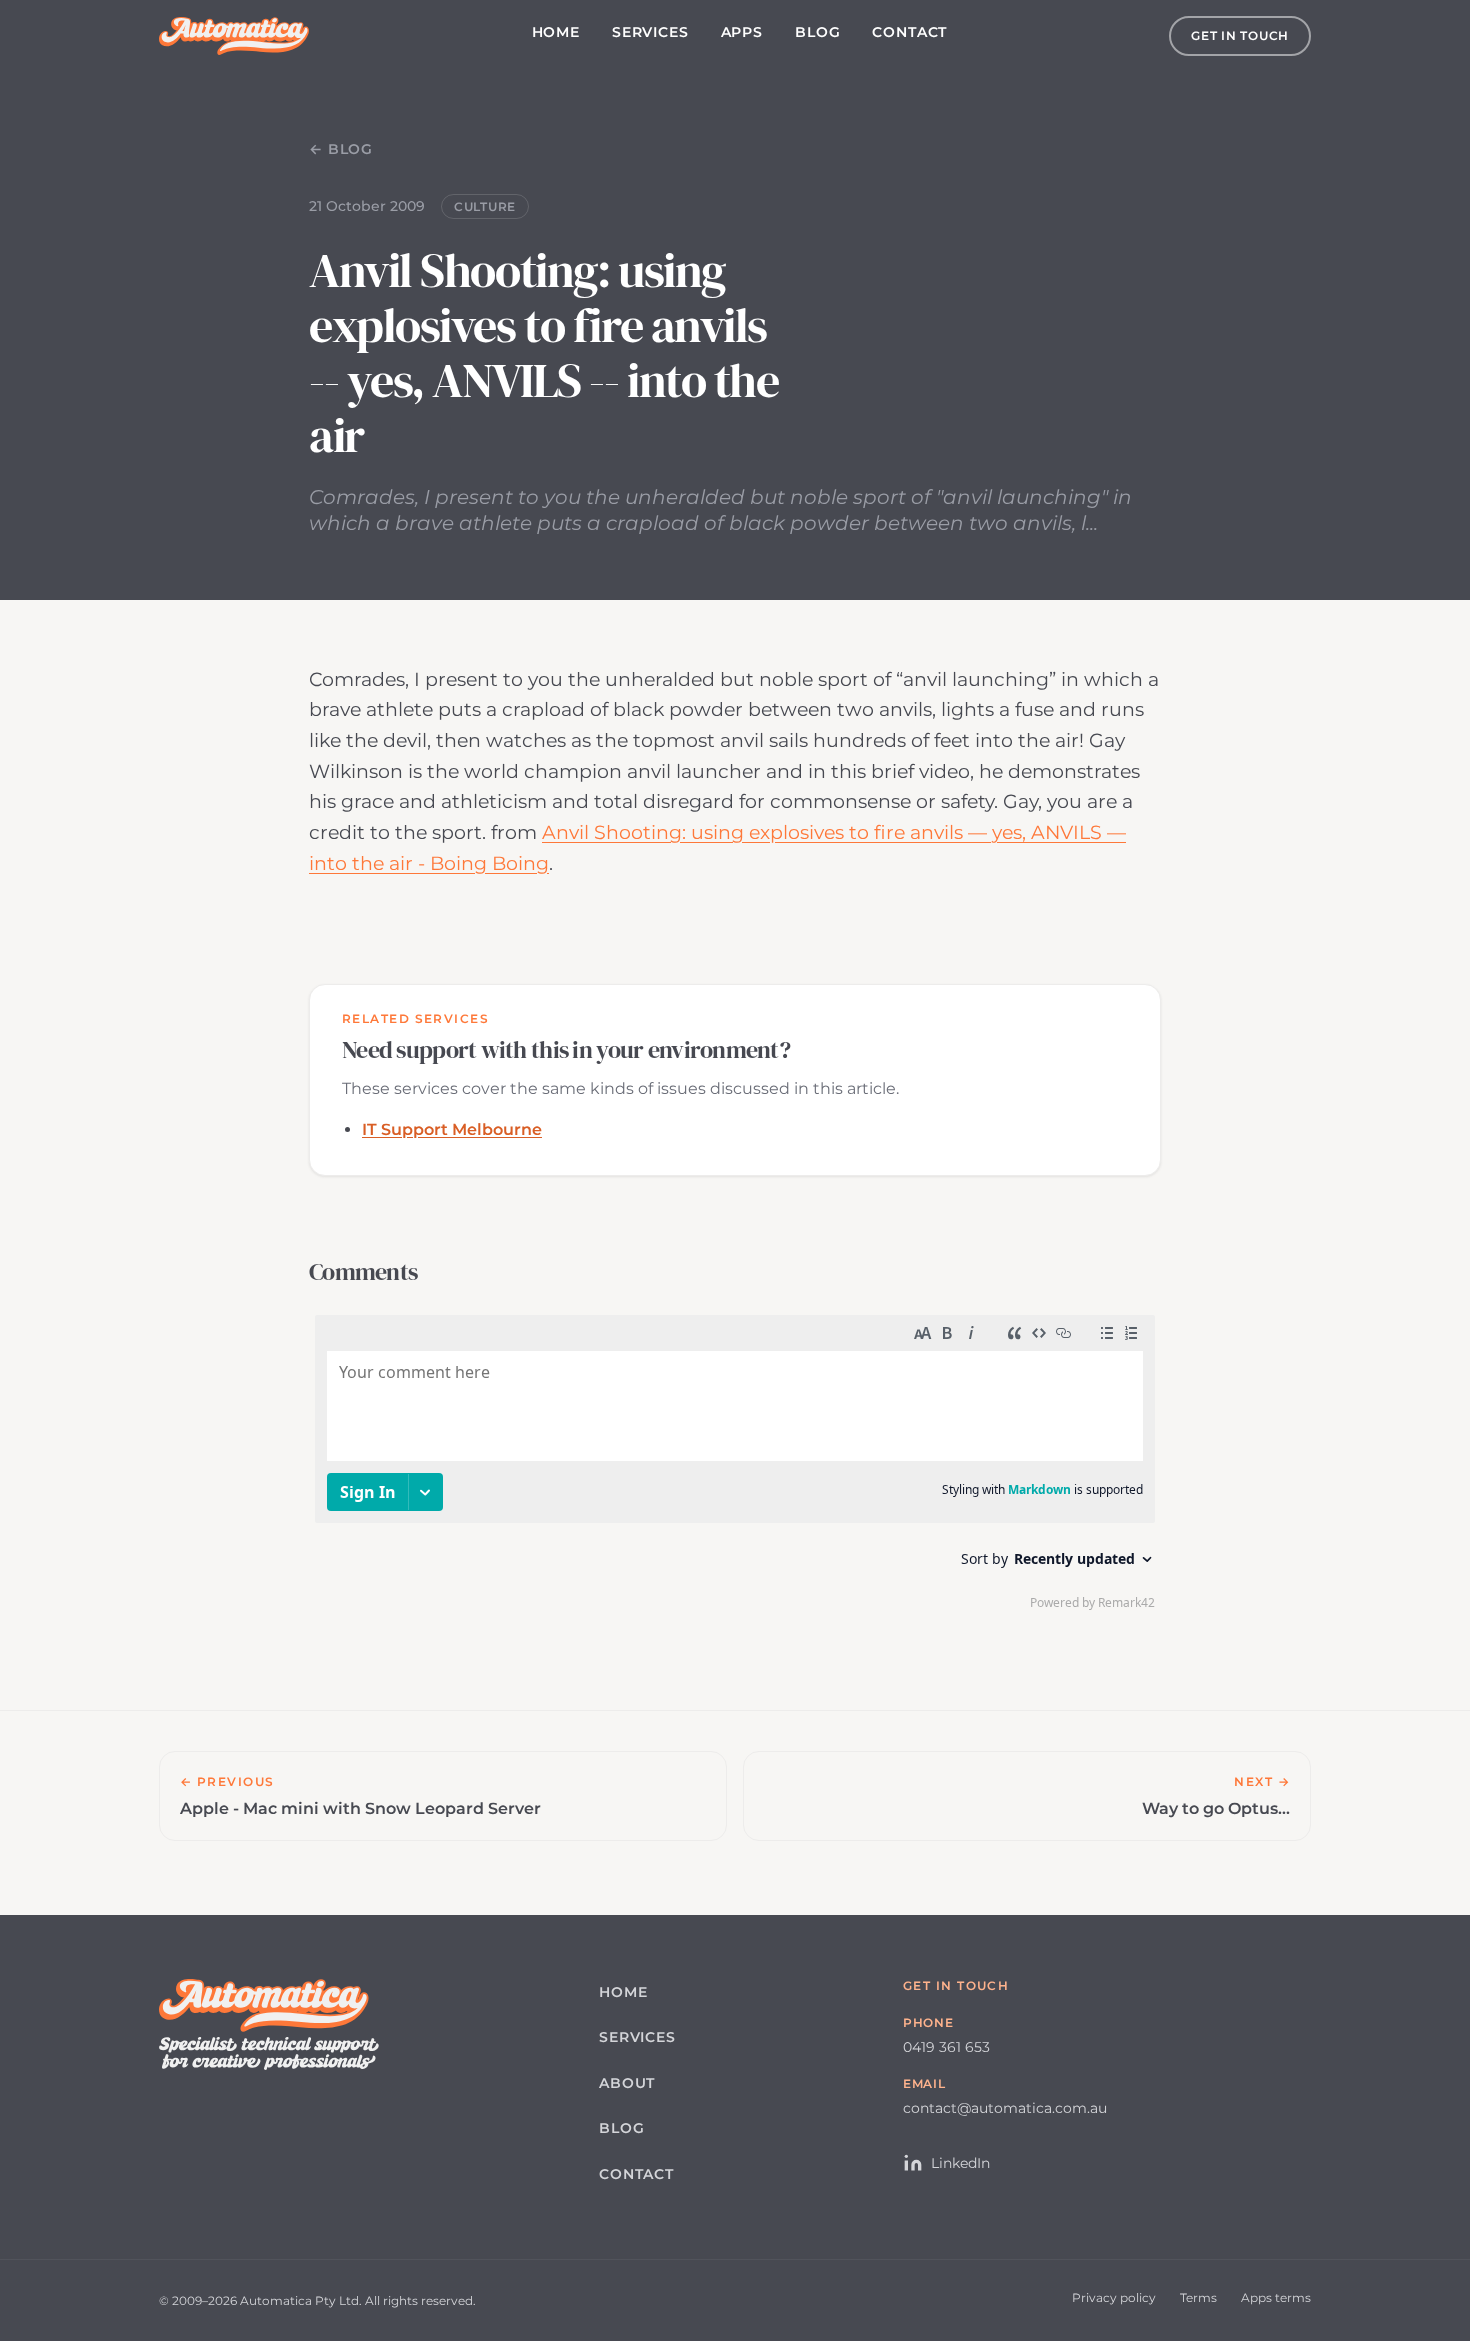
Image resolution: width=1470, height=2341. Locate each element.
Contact (909, 32)
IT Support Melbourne (452, 1129)
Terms (1198, 2297)
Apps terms (1276, 2297)
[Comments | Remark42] (735, 1467)
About (627, 2083)
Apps (742, 32)
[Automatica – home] (234, 36)
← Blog (341, 149)
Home (556, 32)
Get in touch (1240, 35)
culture (485, 206)
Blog (817, 32)
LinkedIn (960, 2163)
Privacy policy (1114, 2297)
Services (650, 32)
